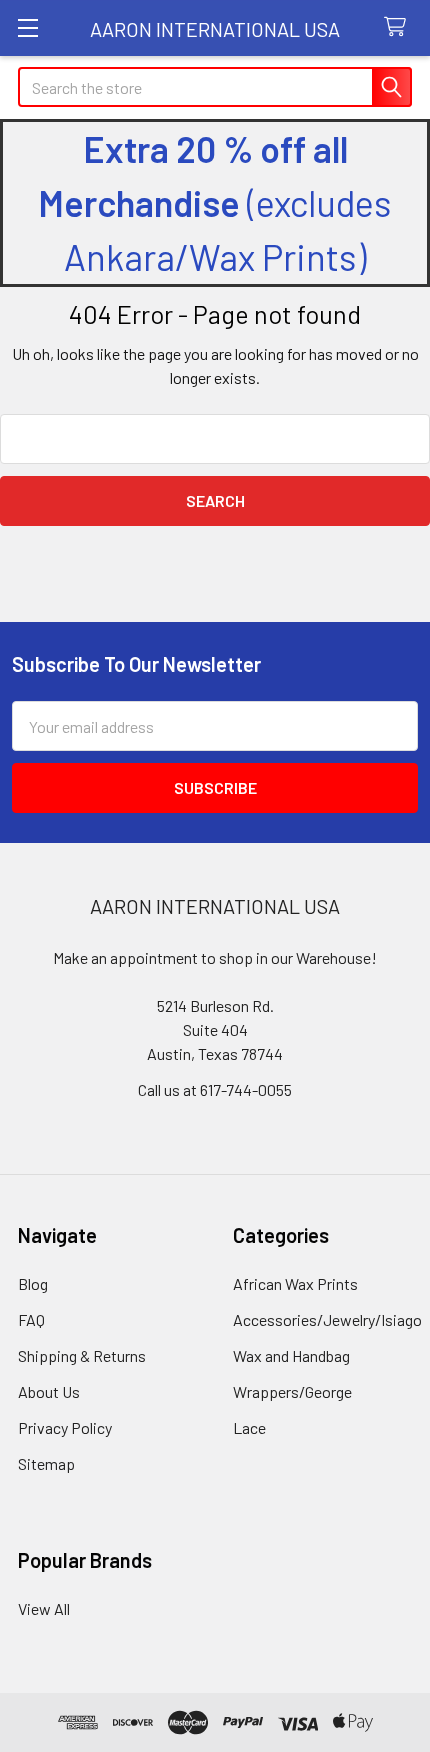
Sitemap (46, 1463)
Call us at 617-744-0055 (215, 1089)
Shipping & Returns (82, 1355)
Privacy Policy (65, 1427)
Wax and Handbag (291, 1355)
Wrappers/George (292, 1391)
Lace (249, 1427)
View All (44, 1608)
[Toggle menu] (27, 27)
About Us (49, 1391)
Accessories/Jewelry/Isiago (327, 1319)
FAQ (31, 1319)
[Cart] (399, 27)
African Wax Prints (295, 1283)
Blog (33, 1283)
